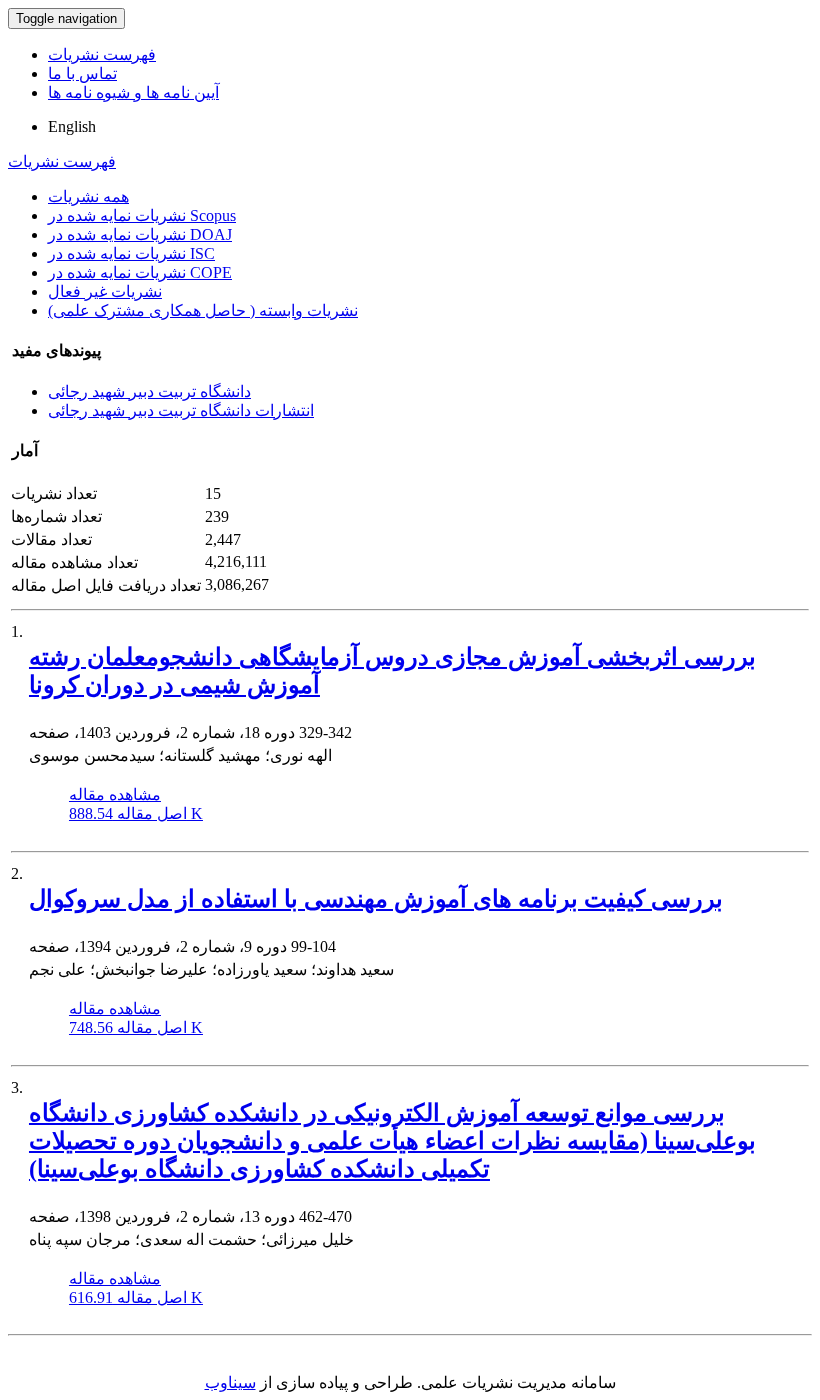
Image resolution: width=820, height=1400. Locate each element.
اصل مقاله (136, 813)
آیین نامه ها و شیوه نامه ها (133, 92)
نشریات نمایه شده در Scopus (142, 215)
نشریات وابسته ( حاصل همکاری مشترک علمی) (203, 310)
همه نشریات (88, 196)
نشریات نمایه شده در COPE (140, 272)
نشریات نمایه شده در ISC (131, 253)
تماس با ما (82, 73)
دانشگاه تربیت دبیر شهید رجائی (149, 391)
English (72, 126)
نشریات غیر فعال (105, 291)
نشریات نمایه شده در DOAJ (140, 234)
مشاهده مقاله (115, 794)
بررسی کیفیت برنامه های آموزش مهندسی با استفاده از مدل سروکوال (376, 899)
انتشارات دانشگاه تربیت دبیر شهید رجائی (181, 410)
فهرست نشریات (102, 54)
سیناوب (230, 1382)
